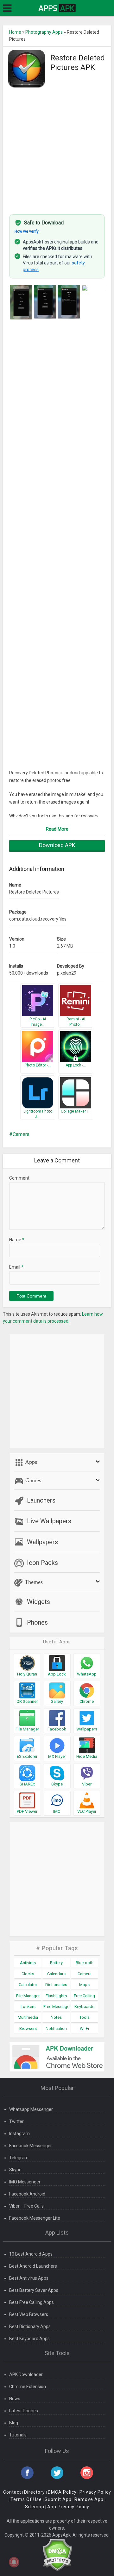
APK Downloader (26, 2374)
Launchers (41, 1500)
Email (16, 1267)
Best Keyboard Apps (29, 2339)
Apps (30, 1462)
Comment (19, 1178)
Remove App (89, 2499)
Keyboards (84, 2007)
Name (17, 1240)
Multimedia (28, 2017)
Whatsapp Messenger (31, 2109)
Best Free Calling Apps (32, 2302)
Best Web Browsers (29, 2314)
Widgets (38, 1602)
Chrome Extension (28, 2387)
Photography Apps (44, 32)
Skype (15, 2170)
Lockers (28, 2007)
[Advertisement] (57, 147)
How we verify (27, 231)
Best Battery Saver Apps (34, 2290)
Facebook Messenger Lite (35, 2218)
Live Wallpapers (49, 1521)
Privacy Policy (95, 2492)
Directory (35, 2492)
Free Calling (84, 1996)
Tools (85, 2017)
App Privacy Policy (68, 2507)
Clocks (28, 1974)
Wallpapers (42, 1542)
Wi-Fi (84, 2028)
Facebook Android (27, 2194)
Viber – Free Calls (26, 2206)
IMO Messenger (25, 2182)
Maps (84, 1985)
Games (32, 1480)
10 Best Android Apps (31, 2254)
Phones (37, 1622)
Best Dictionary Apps (30, 2326)
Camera (21, 1134)
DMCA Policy (62, 2492)
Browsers (28, 2028)
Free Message (56, 2007)
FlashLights (56, 1996)
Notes (56, 2017)
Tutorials (18, 2435)
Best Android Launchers (33, 2266)
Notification (56, 2028)
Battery (56, 1963)
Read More (57, 829)
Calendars (56, 1974)
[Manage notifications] (14, 2562)
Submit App (58, 2499)
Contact (12, 2492)
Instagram (19, 2134)
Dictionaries (56, 1985)
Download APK (57, 845)
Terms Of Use (26, 2499)
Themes (33, 1582)
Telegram (19, 2158)
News (15, 2399)
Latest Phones (24, 2411)
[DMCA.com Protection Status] (57, 2554)
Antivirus (28, 1963)
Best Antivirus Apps (29, 2278)
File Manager (28, 1996)
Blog (14, 2423)
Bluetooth (85, 1963)
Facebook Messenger (31, 2146)
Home (15, 32)
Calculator (28, 1985)
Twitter (16, 2121)
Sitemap (35, 2507)
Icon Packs (42, 1563)
